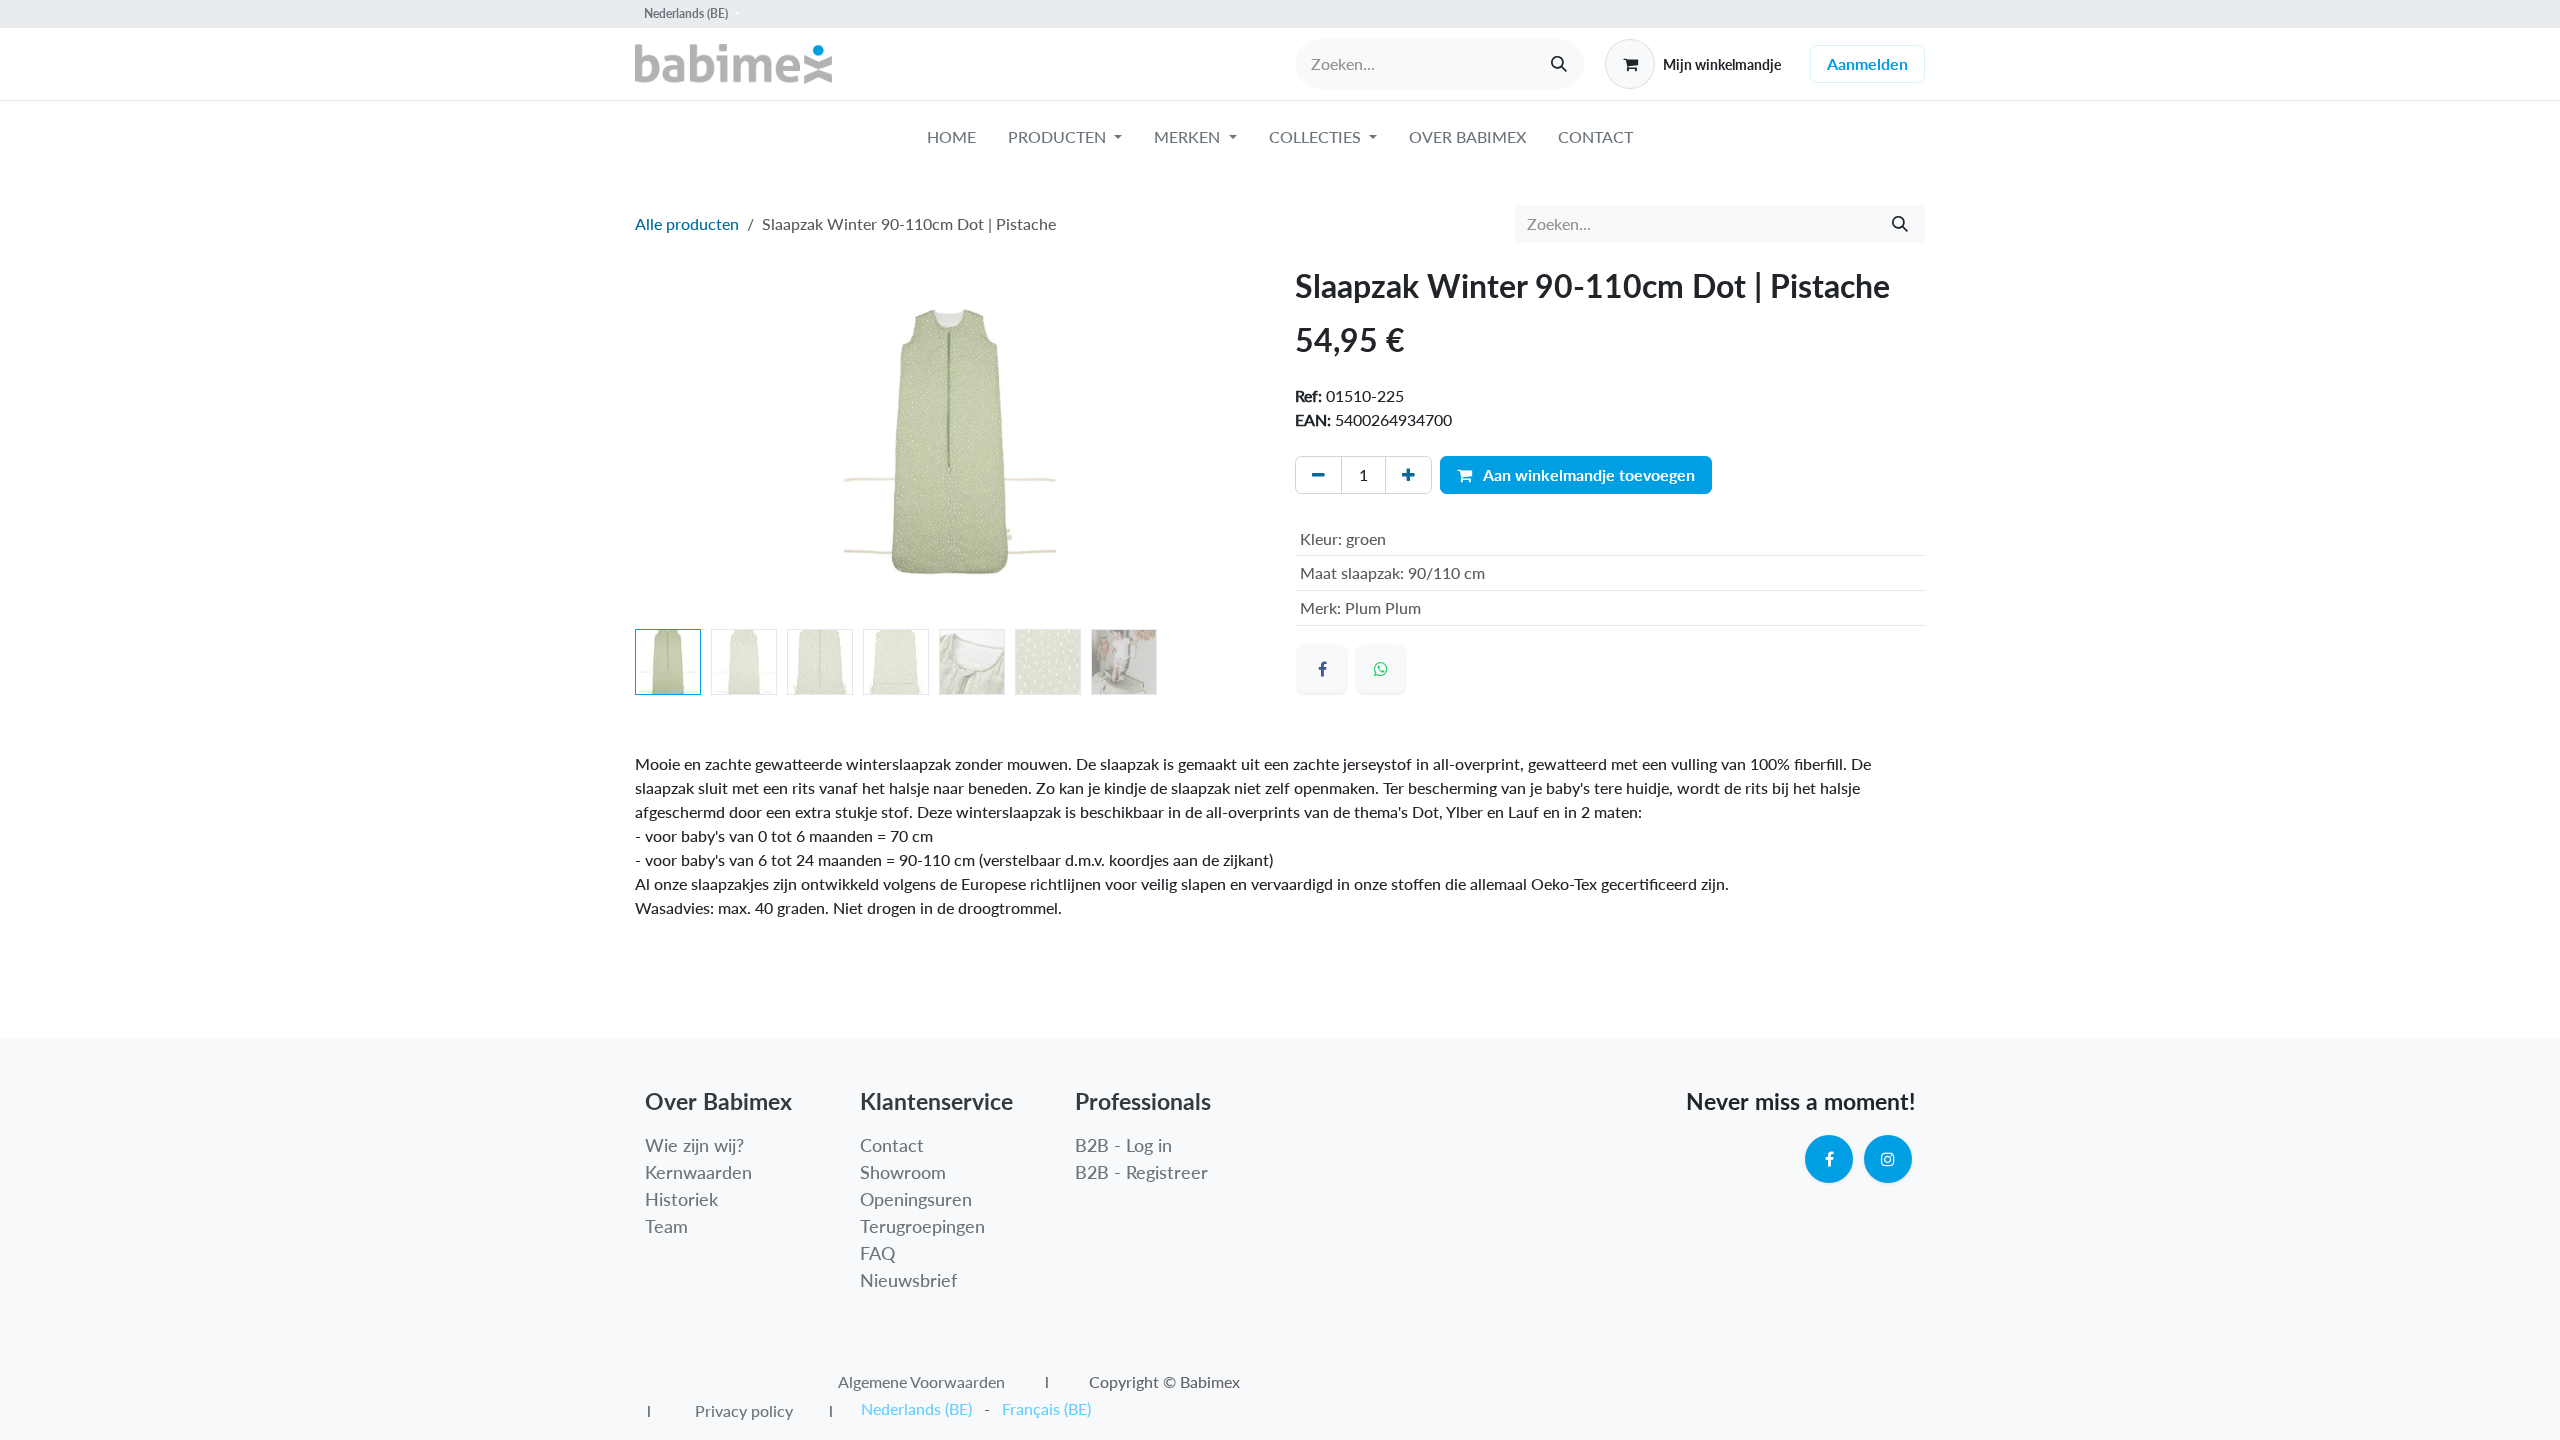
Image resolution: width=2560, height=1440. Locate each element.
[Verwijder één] (1318, 475)
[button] (666, 444)
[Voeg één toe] (1408, 475)
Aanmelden (1867, 63)
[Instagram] (1888, 1159)
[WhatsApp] (1381, 669)
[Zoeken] (1559, 64)
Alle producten (687, 223)
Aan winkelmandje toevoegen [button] (1587, 474)
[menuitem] (951, 141)
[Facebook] (1322, 669)
